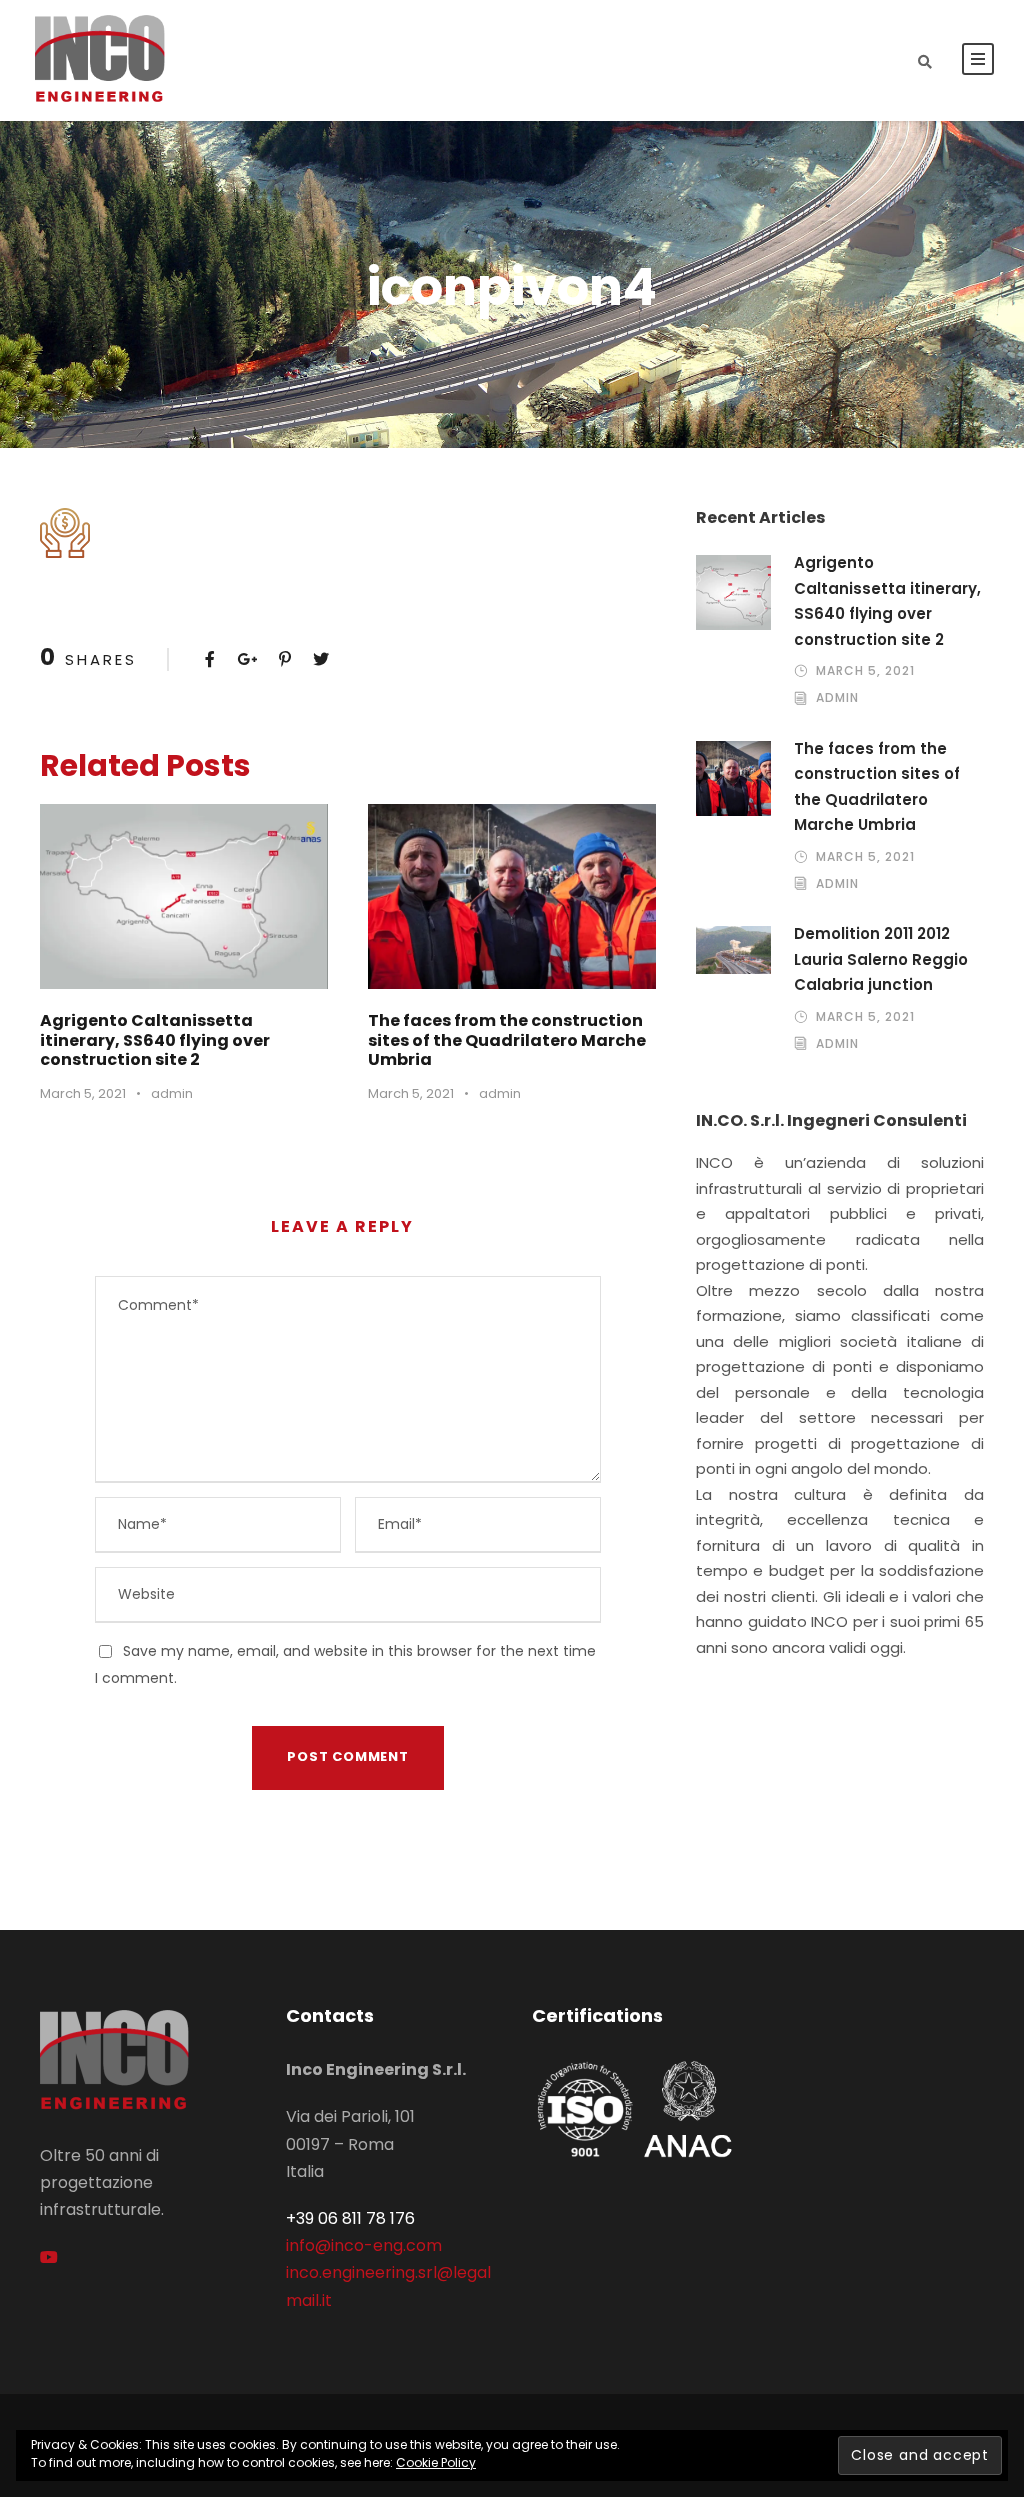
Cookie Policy (436, 2462)
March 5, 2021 (83, 1093)
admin (172, 1093)
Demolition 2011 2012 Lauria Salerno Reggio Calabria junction (881, 959)
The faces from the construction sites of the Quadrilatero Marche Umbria (507, 1039)
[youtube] (49, 2257)
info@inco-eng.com (364, 2245)
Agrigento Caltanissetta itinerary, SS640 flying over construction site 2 (155, 1039)
